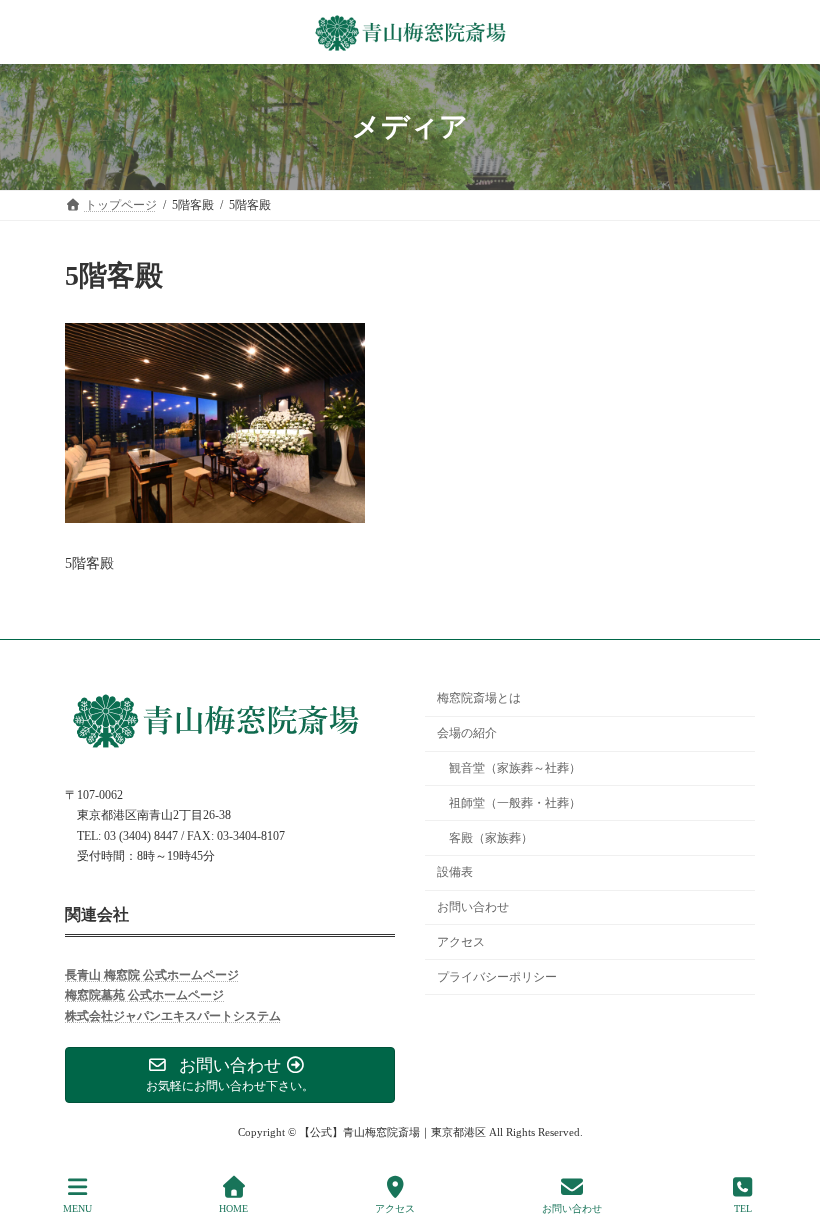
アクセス (461, 942)
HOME (233, 1208)
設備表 (455, 872)
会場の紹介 (467, 733)
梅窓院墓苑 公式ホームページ (144, 995)
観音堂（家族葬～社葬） (515, 768)
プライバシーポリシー (497, 976)
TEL (743, 1208)
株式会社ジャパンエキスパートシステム (173, 1016)
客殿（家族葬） (491, 837)
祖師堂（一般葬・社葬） (515, 803)
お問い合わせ (473, 907)
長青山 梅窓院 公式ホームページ (152, 975)
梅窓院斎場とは (479, 698)
